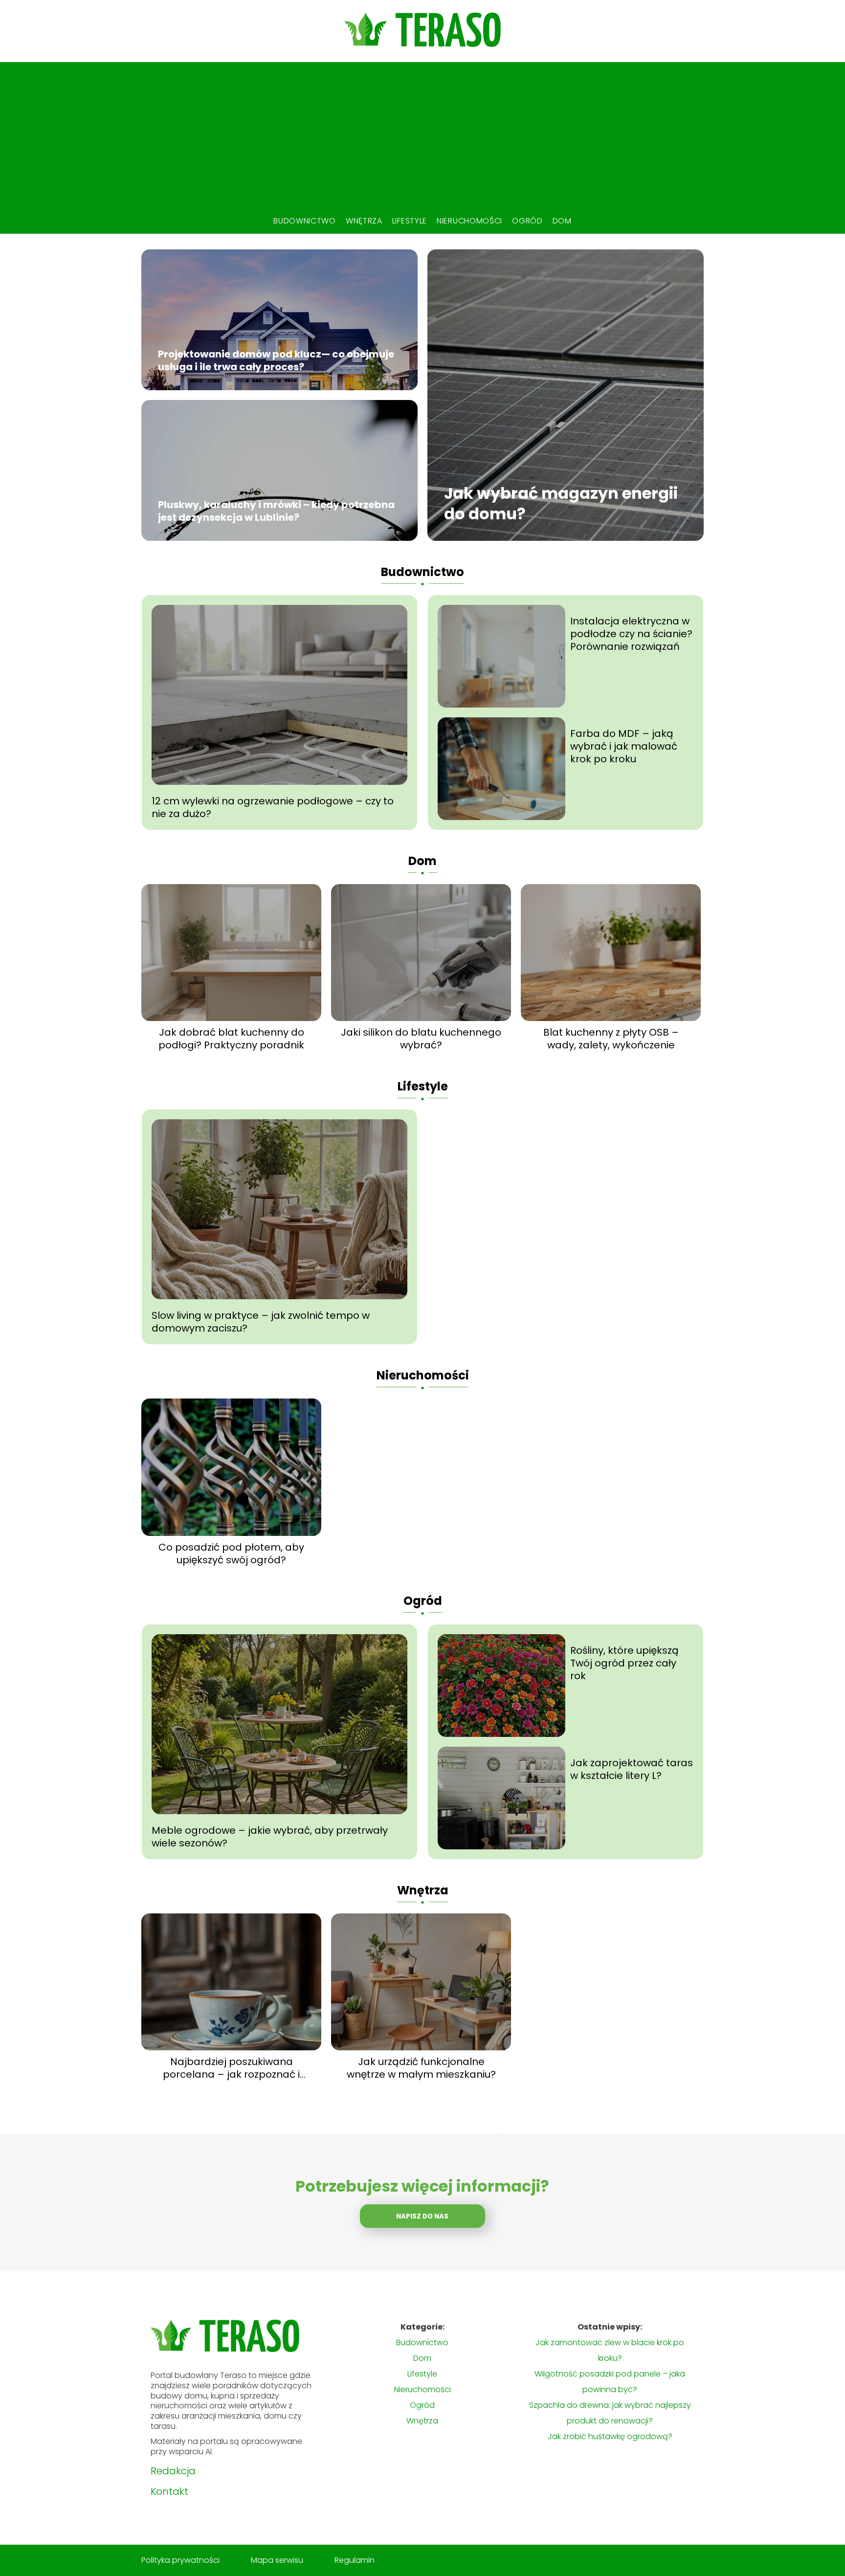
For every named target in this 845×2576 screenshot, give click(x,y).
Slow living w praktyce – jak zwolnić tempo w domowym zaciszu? (261, 1322)
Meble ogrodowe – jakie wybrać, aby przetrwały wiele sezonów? (270, 1837)
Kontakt (169, 2491)
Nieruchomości (469, 221)
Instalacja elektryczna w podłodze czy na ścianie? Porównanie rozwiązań (631, 634)
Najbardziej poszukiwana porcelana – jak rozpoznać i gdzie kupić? (231, 2068)
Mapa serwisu (277, 2560)
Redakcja (173, 2471)
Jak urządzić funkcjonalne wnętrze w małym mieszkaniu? (421, 2068)
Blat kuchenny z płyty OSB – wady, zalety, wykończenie (611, 1039)
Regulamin (355, 2560)
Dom (562, 221)
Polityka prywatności (180, 2560)
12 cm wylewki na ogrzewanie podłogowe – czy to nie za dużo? (273, 807)
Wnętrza (364, 221)
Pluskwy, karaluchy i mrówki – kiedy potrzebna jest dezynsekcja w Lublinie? (276, 511)
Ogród (527, 221)
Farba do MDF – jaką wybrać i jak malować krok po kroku (624, 746)
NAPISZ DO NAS (422, 2216)
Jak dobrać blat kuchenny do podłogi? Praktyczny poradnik (231, 1039)
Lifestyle (410, 221)
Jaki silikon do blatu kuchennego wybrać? (421, 1039)
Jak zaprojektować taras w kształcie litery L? (632, 1769)
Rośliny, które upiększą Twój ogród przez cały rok (624, 1663)
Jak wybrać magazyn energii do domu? (561, 504)
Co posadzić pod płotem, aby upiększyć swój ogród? (231, 1554)
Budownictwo (305, 221)
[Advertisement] (422, 135)
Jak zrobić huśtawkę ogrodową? (610, 2436)
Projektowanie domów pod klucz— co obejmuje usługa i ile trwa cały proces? (276, 361)
